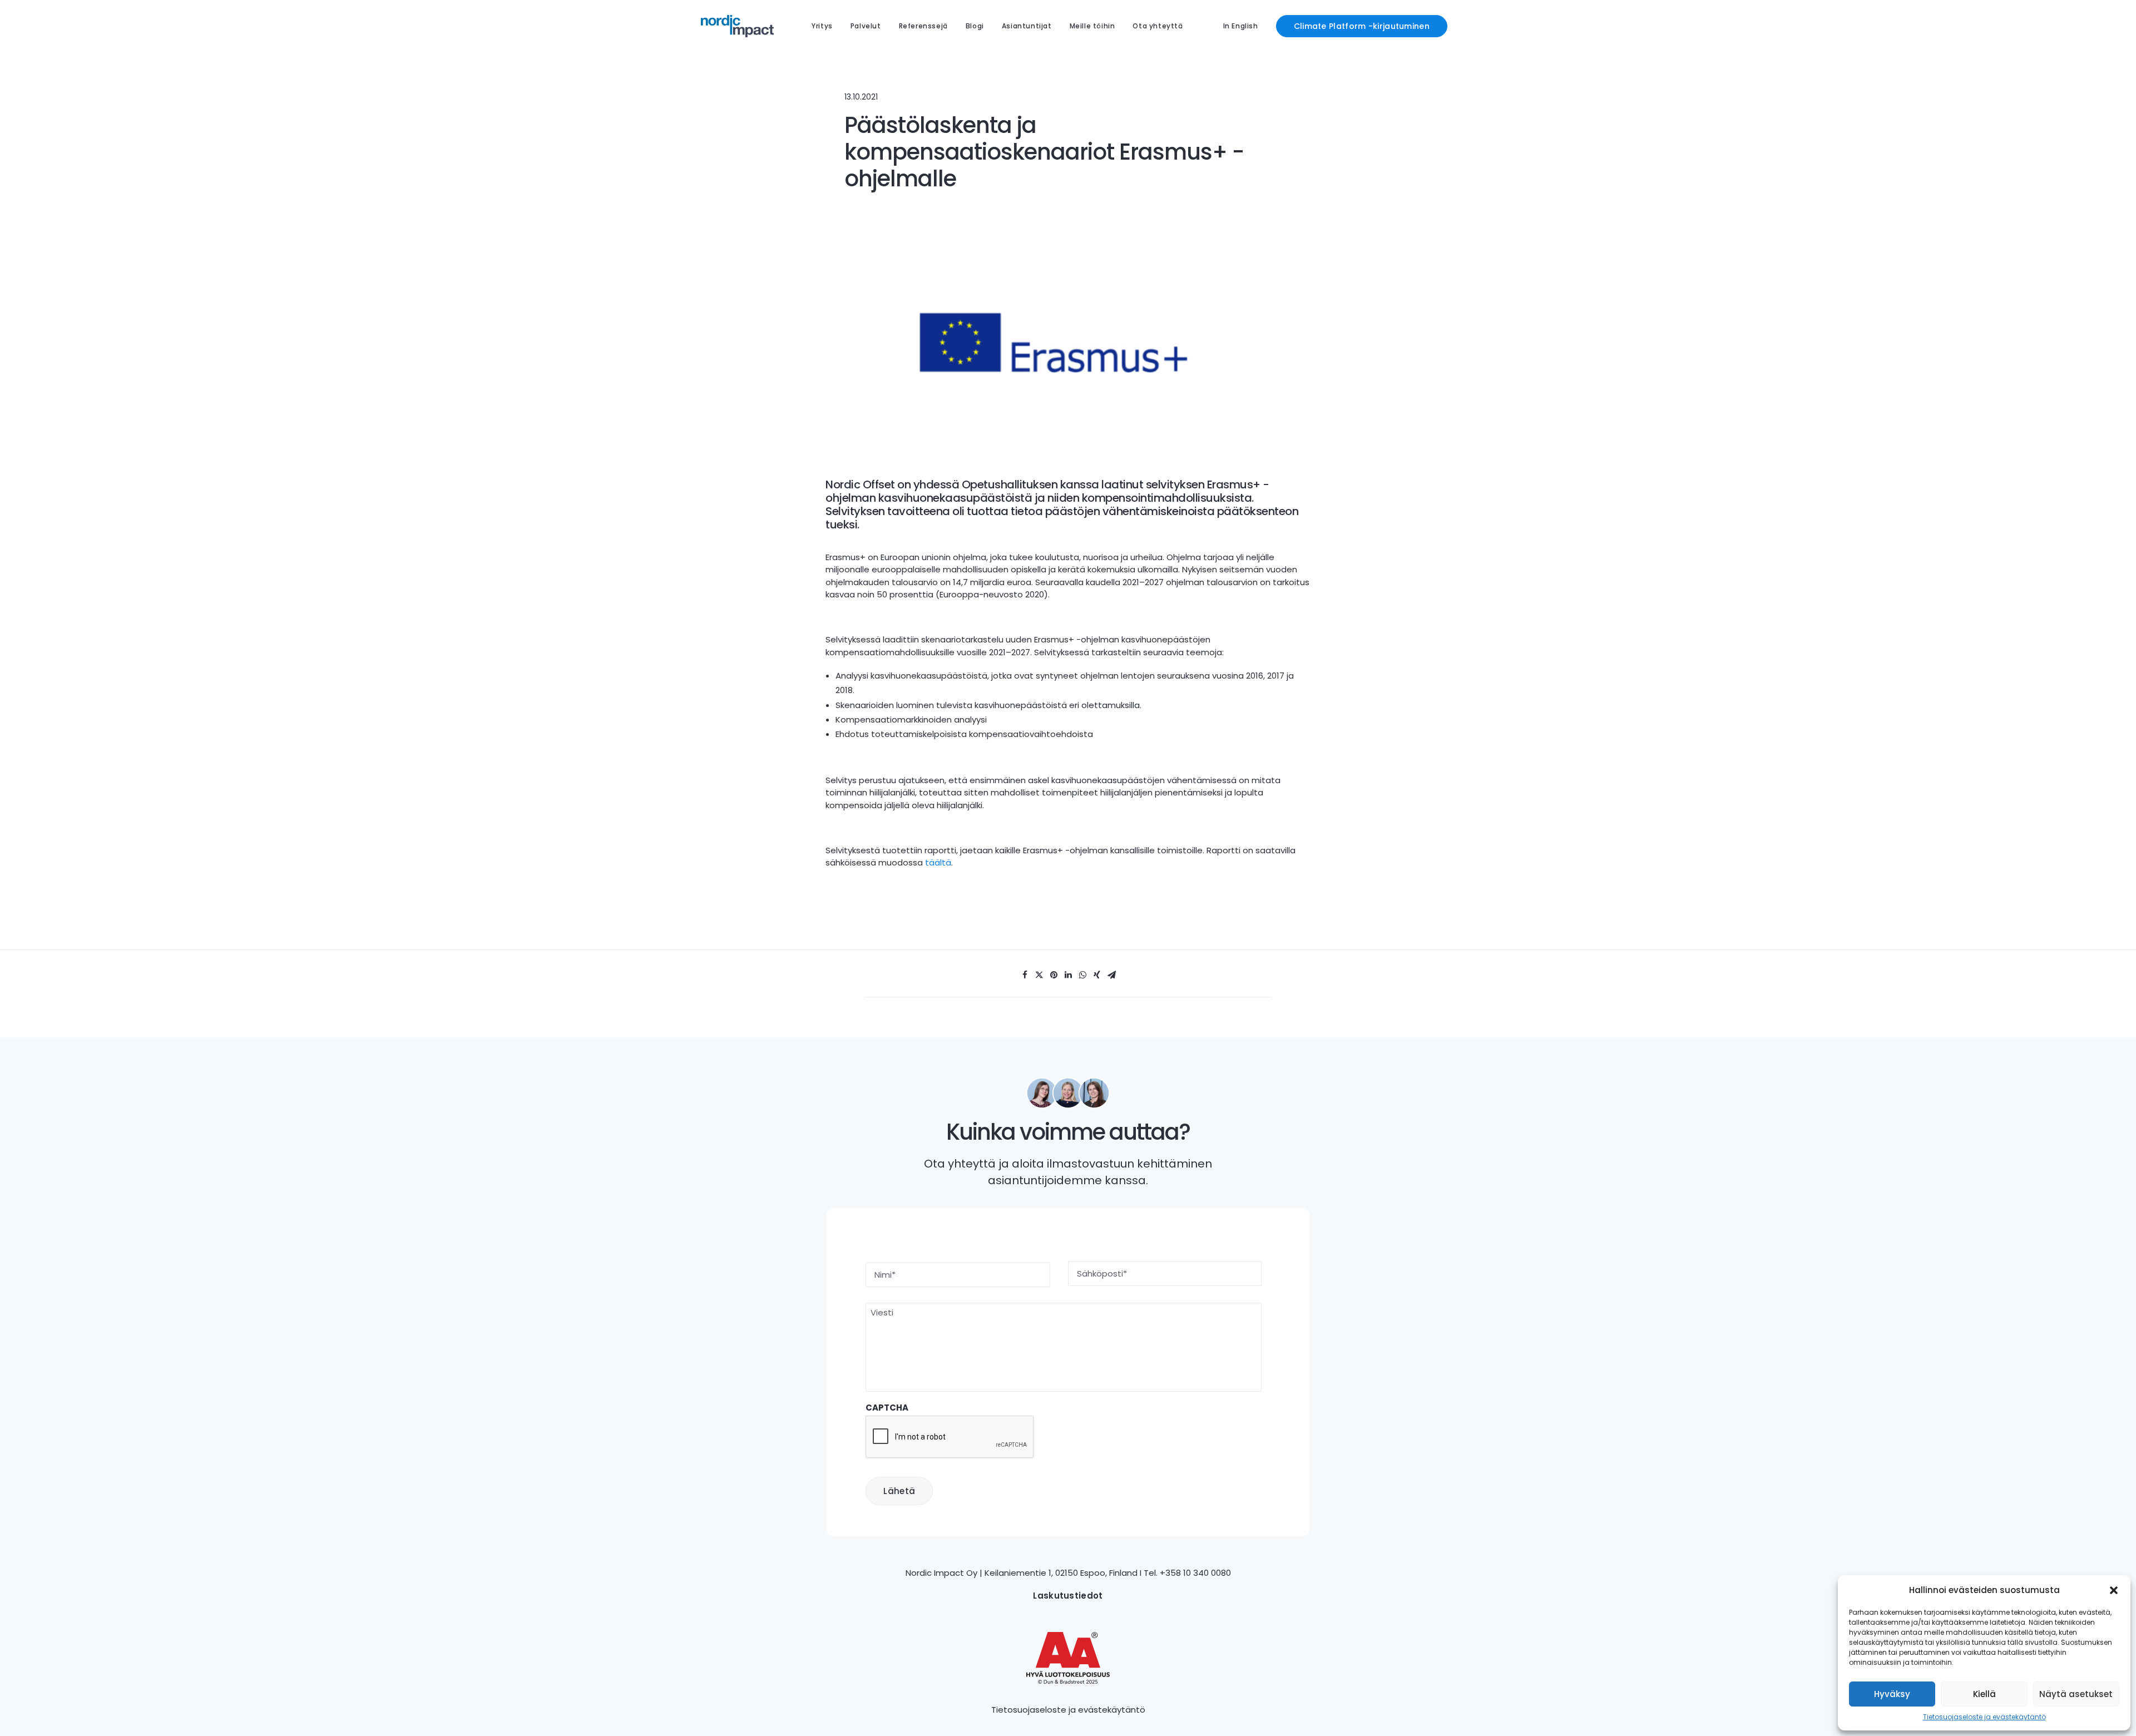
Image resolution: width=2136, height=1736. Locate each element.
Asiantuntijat (1027, 26)
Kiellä (1984, 1694)
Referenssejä (923, 26)
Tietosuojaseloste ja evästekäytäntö (1984, 1717)
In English (1241, 26)
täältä (938, 862)
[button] (2114, 1590)
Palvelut (866, 26)
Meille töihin (1092, 26)
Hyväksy (1892, 1694)
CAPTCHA (887, 1408)
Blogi (975, 26)
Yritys (822, 26)
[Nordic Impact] (737, 26)
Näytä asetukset (2076, 1694)
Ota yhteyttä (1158, 26)
